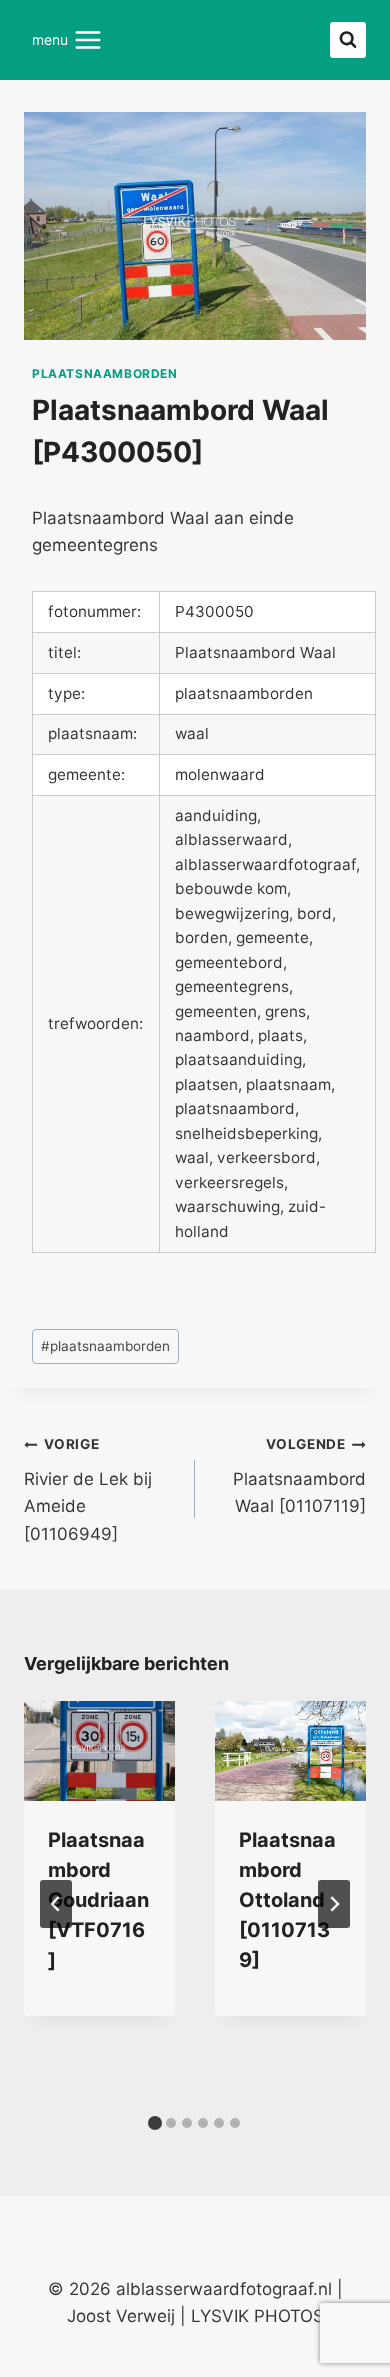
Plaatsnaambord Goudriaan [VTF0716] (98, 1900)
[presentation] (99, 1751)
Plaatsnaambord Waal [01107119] (299, 1476)
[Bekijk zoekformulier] (348, 40)
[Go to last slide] (56, 1904)
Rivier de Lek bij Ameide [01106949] (88, 1489)
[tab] (155, 2123)
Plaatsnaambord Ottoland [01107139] (287, 1900)
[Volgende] (334, 1904)
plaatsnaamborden (105, 373)
